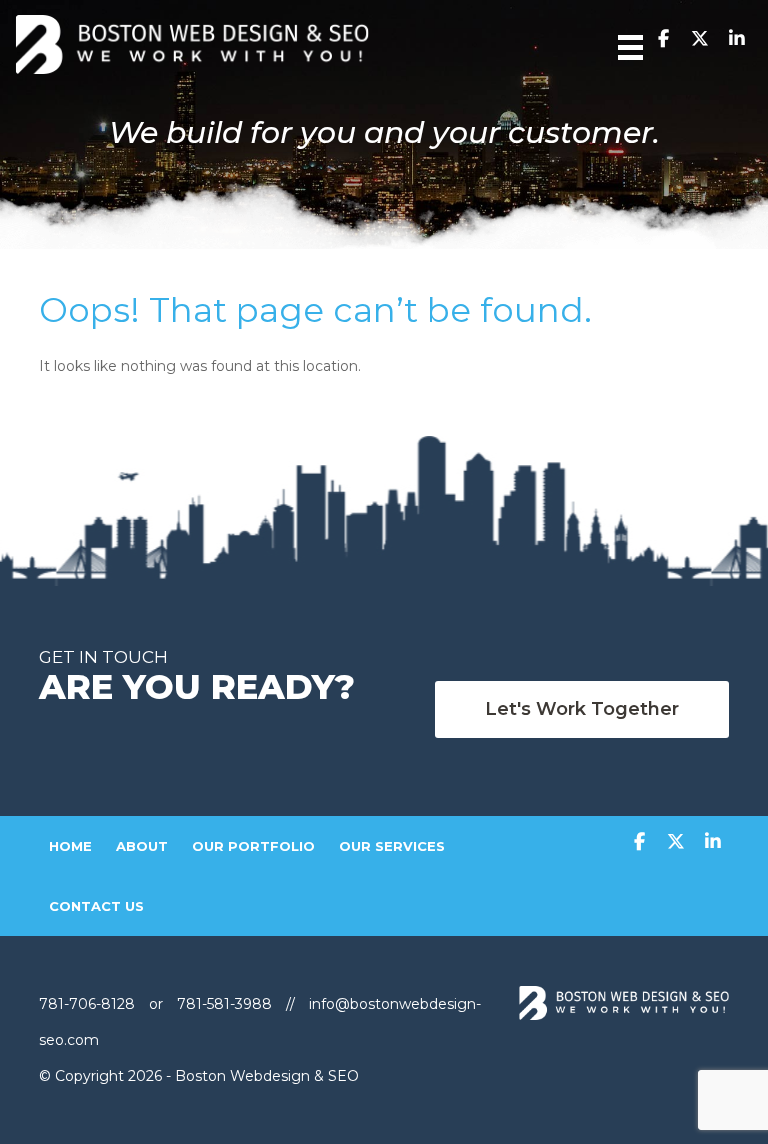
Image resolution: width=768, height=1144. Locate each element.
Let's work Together (582, 709)
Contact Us (96, 906)
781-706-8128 (89, 1004)
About (142, 846)
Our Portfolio (253, 846)
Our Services (392, 846)
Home (70, 846)
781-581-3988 (224, 1004)
